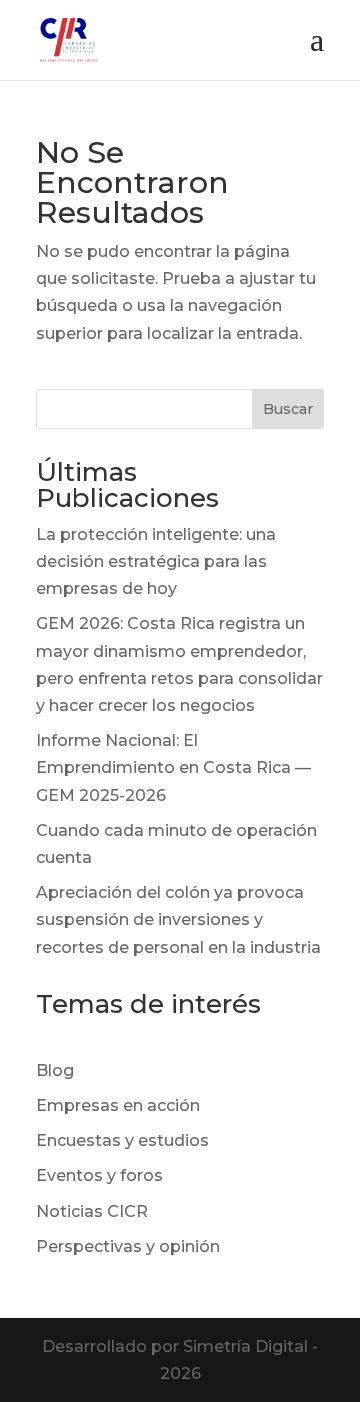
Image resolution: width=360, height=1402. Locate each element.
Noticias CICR (92, 1211)
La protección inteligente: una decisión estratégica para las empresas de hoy (156, 561)
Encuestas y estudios (122, 1140)
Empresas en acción (118, 1105)
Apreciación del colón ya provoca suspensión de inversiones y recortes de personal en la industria (178, 919)
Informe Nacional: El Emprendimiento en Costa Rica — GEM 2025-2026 (173, 767)
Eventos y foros (99, 1175)
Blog (55, 1070)
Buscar (288, 409)
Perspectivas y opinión (128, 1246)
